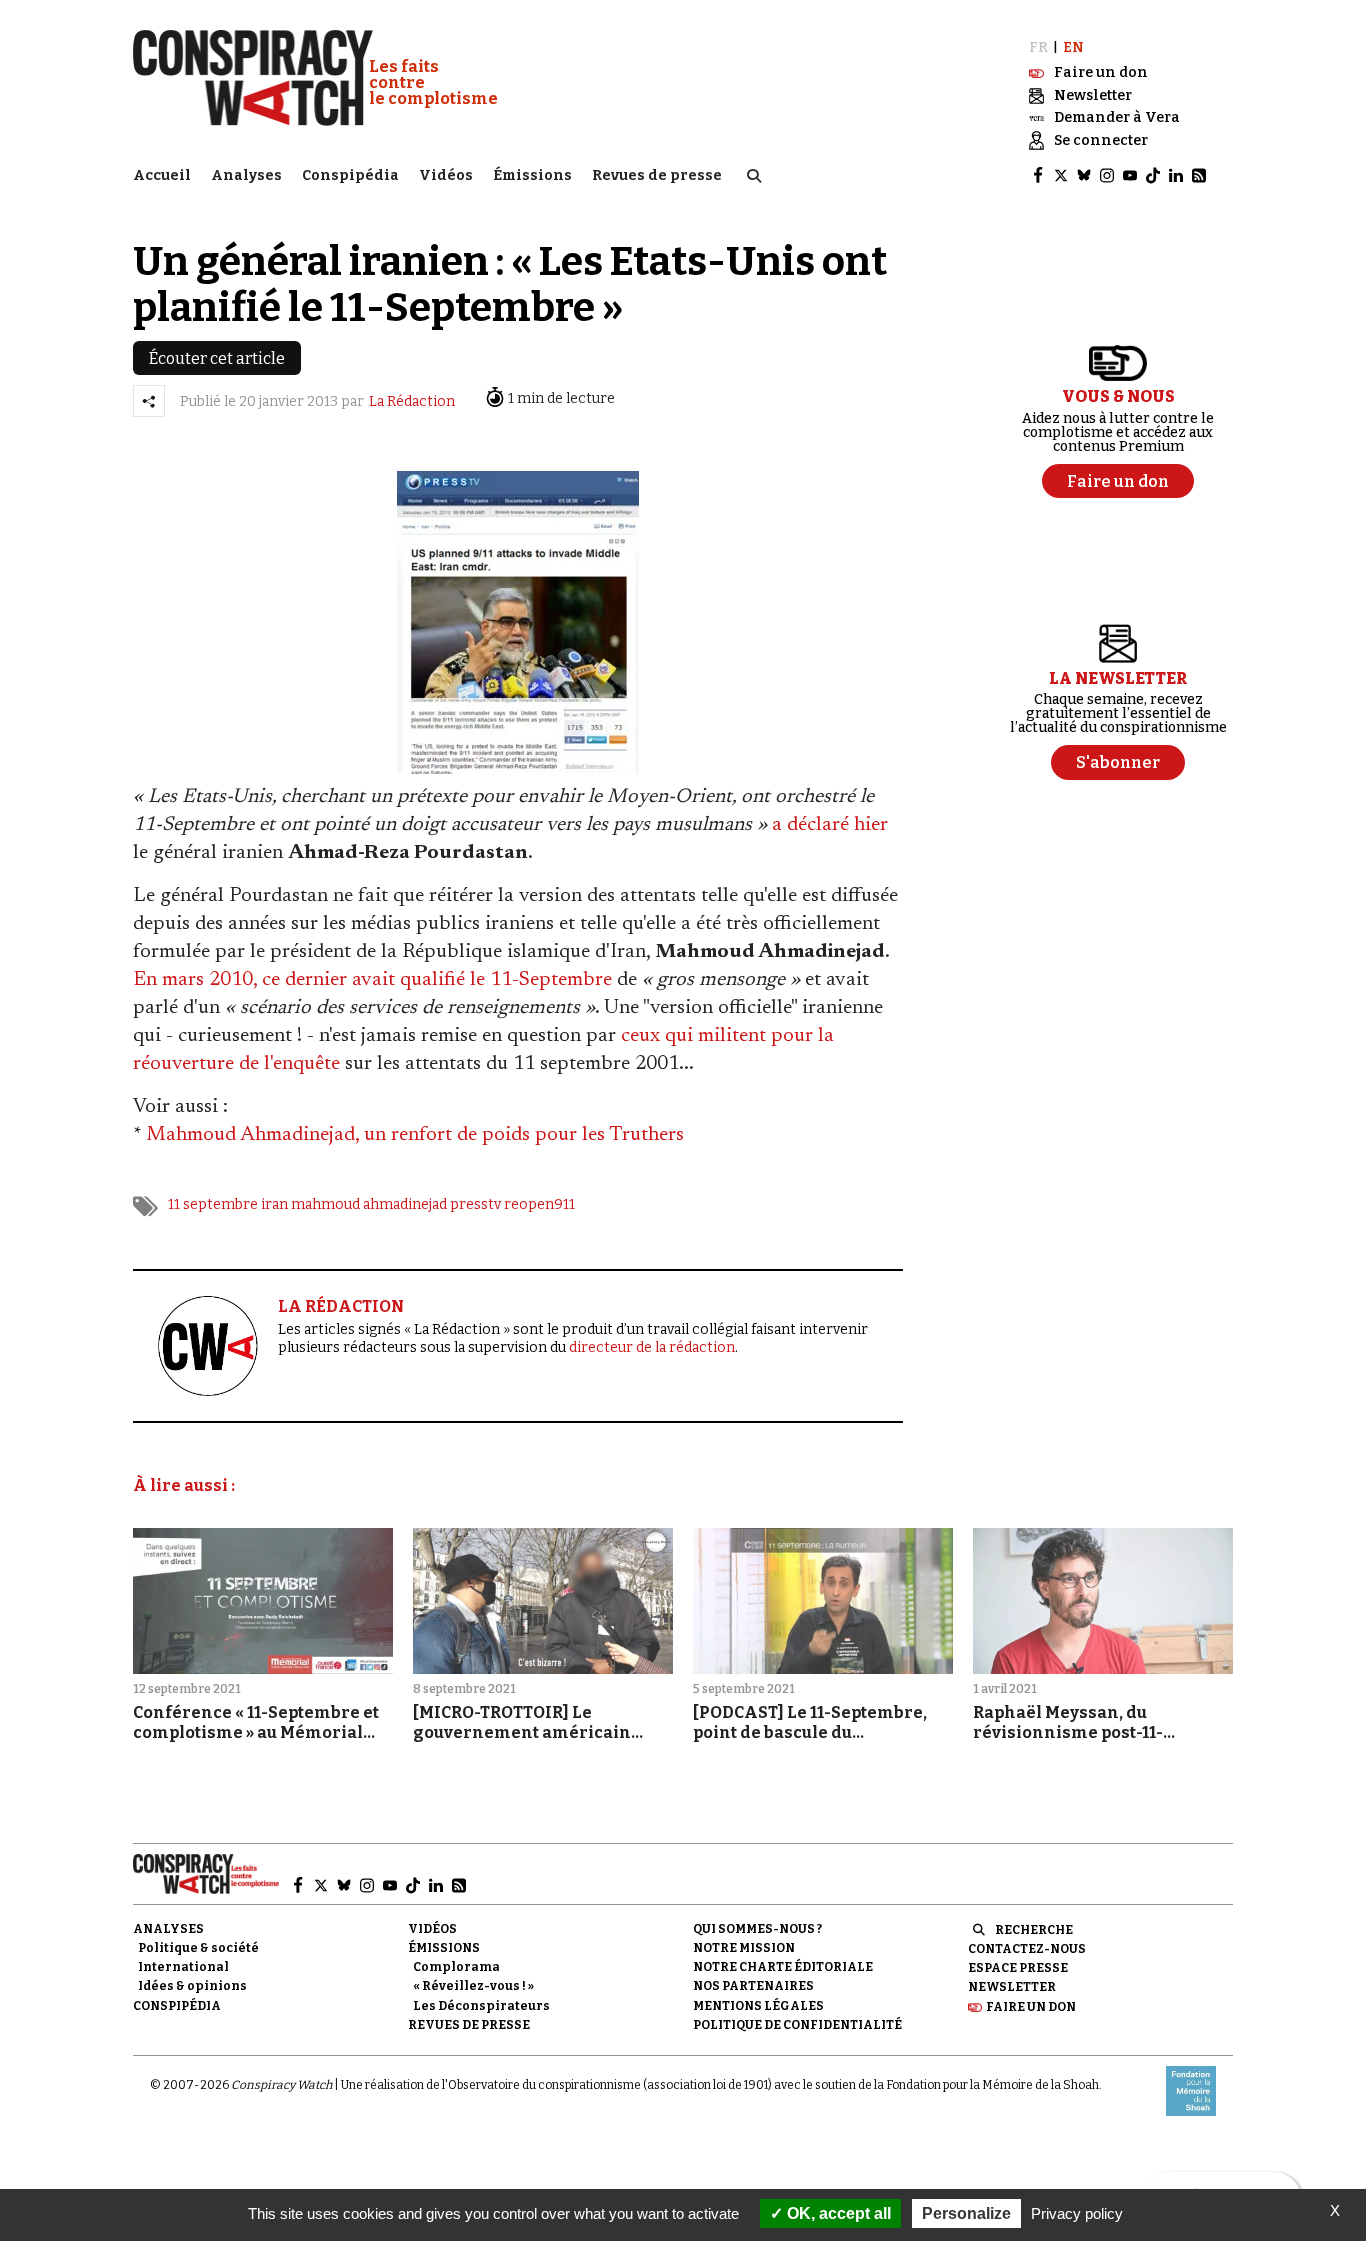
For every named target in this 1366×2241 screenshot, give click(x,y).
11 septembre (213, 1204)
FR (1038, 47)
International (183, 1967)
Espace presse (1018, 1968)
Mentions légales (758, 2006)
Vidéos (446, 175)
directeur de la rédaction (652, 1347)
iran (274, 1204)
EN (1073, 47)
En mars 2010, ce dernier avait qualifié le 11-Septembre (372, 980)
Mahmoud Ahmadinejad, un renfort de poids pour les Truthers (415, 1135)
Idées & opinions (192, 1986)
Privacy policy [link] (1077, 2213)
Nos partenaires (753, 1986)
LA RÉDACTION (341, 1306)
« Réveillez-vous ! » (473, 1986)
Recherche (1034, 1930)
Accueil (162, 175)
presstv (475, 1204)
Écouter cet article (217, 358)
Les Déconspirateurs (481, 2006)
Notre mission (744, 1948)
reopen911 (539, 1204)
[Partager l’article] (149, 401)
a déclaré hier (830, 825)
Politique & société (198, 1948)
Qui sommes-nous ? (757, 1929)
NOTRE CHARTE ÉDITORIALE (783, 1967)
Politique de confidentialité (797, 2025)
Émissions (532, 175)
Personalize (966, 2213)
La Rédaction (412, 401)
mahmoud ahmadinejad (369, 1204)
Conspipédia (350, 175)
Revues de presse (657, 175)
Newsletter (1012, 1987)
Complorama (456, 1967)
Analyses (246, 175)
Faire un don (1031, 2007)
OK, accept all (837, 2213)
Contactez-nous (1027, 1949)
